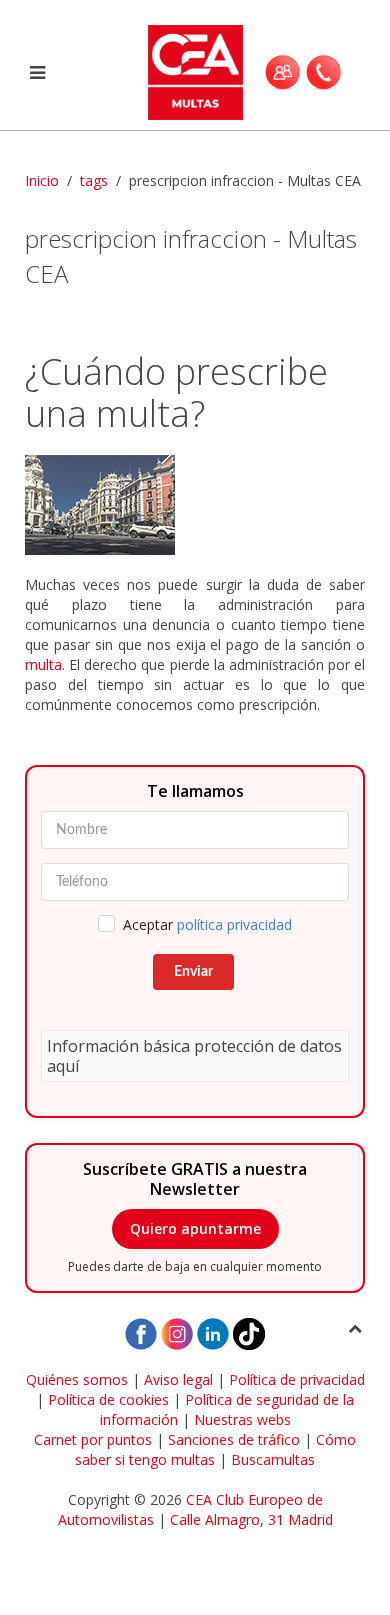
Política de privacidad (297, 1379)
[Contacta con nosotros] (323, 72)
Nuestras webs (242, 1419)
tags (94, 180)
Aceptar (207, 924)
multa (43, 664)
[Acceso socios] (282, 72)
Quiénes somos (77, 1379)
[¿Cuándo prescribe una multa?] (195, 505)
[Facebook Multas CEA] (141, 1332)
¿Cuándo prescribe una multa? (176, 392)
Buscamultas (273, 1459)
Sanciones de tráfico (234, 1439)
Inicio (42, 180)
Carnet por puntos (93, 1439)
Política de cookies (108, 1399)
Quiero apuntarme (195, 1228)
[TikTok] (249, 1332)
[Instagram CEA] (177, 1332)
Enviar (193, 972)
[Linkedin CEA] (213, 1332)
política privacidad (234, 924)
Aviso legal (178, 1379)
